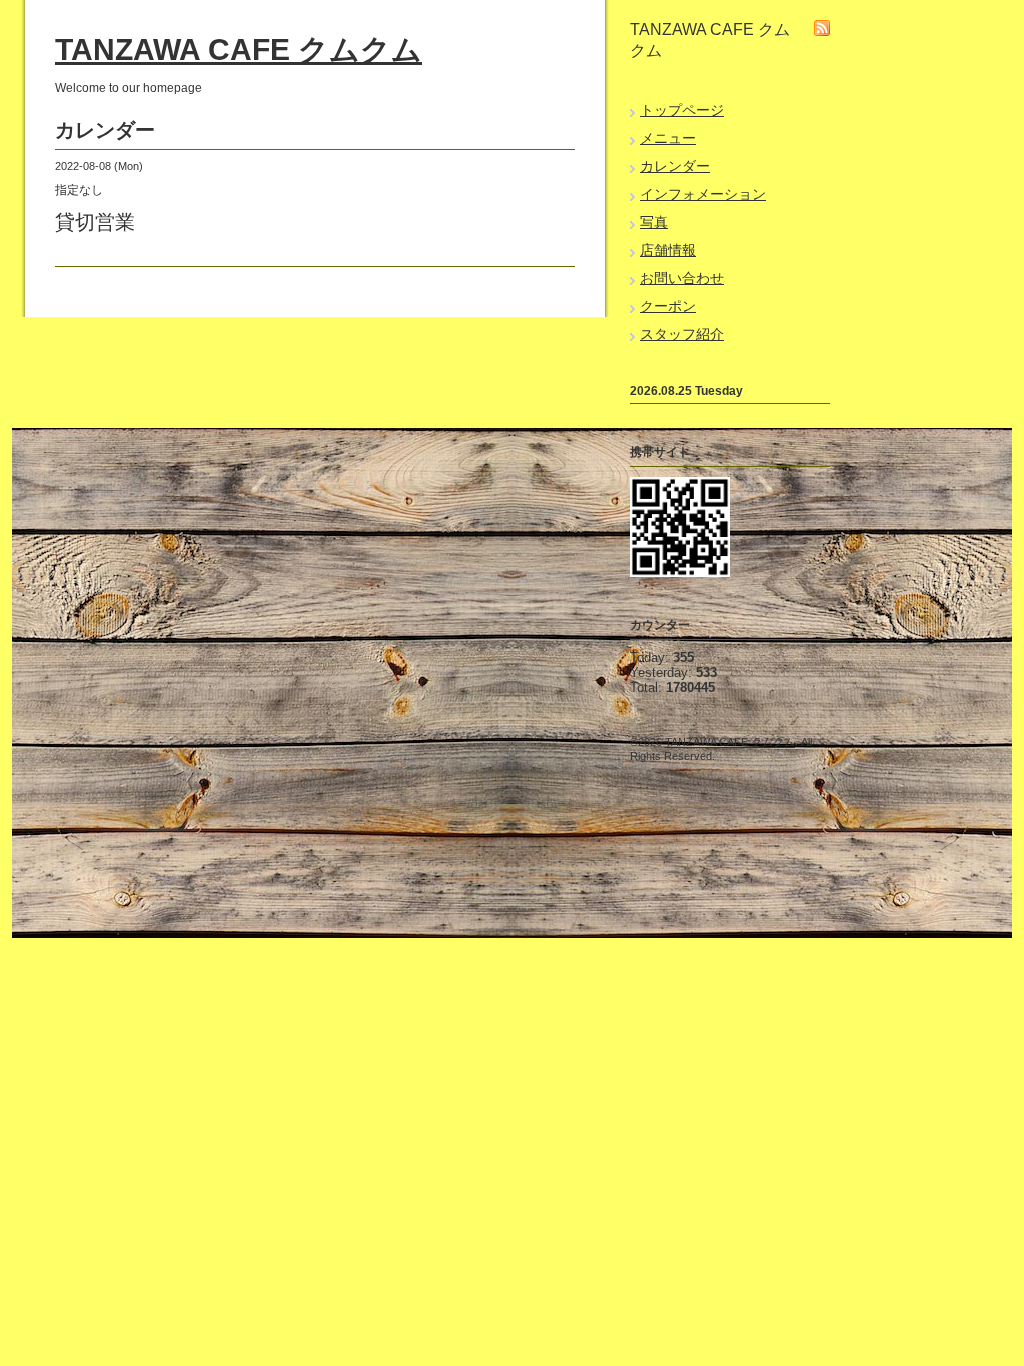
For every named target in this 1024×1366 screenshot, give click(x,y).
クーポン (668, 306)
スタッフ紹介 (682, 334)
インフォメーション (703, 194)
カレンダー (675, 166)
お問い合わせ (682, 278)
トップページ (682, 110)
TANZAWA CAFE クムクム (238, 49)
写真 (654, 222)
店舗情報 (668, 250)
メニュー (668, 138)
